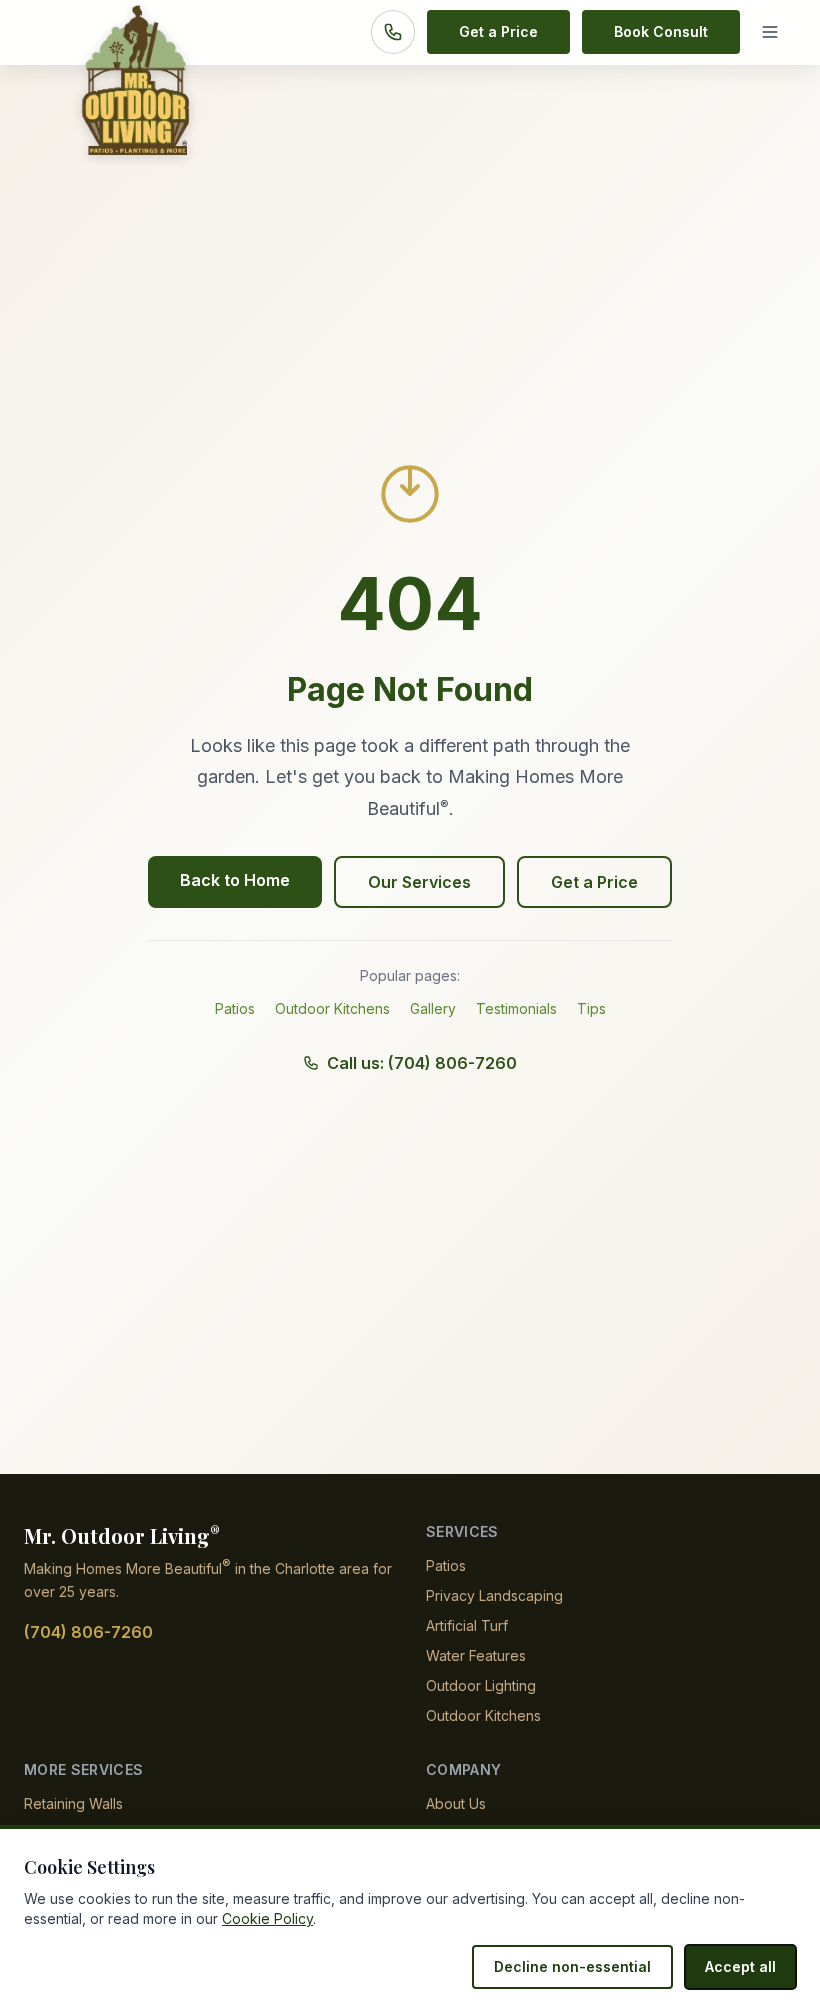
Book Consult (661, 31)
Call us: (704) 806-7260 (422, 1063)
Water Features (476, 1655)
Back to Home (235, 880)
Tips (591, 1008)
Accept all (740, 1966)
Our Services (419, 882)
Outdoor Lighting (481, 1685)
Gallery (433, 1008)
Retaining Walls (73, 1803)
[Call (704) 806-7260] (393, 32)
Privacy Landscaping (494, 1595)
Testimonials (516, 1008)
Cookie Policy (267, 1918)
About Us (456, 1803)
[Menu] (774, 32)
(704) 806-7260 (88, 1632)
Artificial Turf (467, 1625)
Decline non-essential (572, 1966)
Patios (235, 1008)
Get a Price (498, 31)
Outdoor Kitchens (332, 1008)
